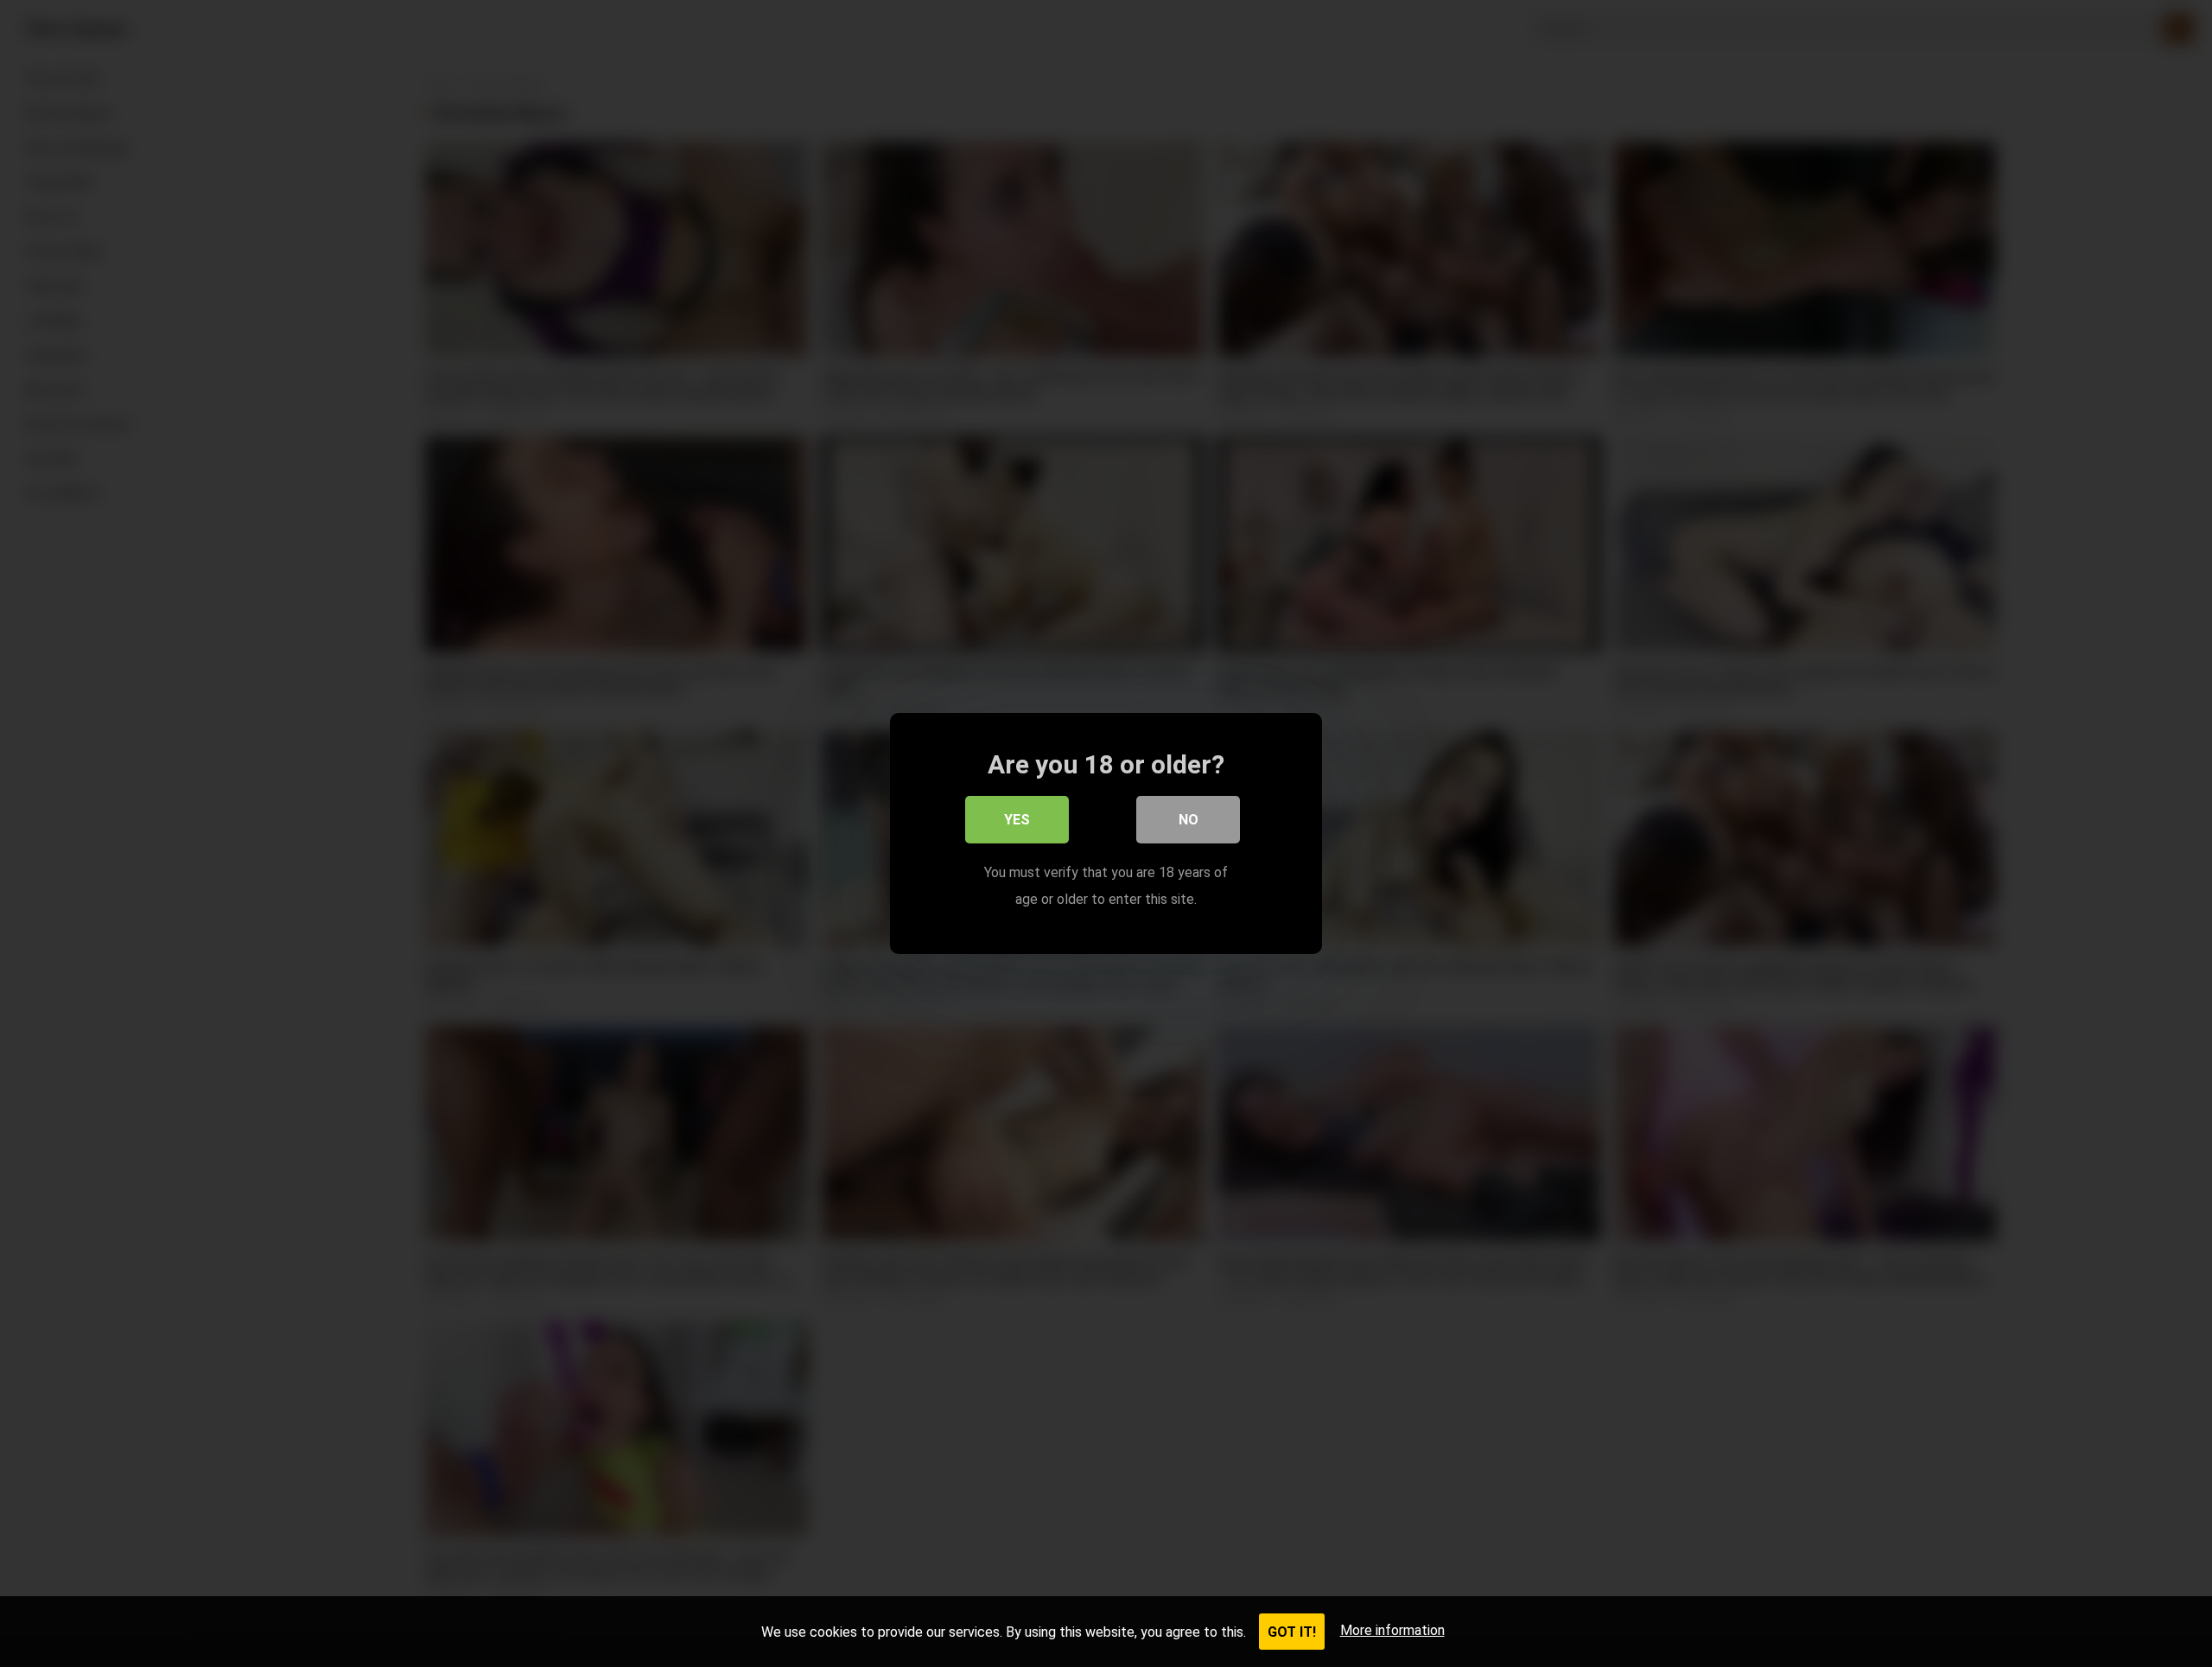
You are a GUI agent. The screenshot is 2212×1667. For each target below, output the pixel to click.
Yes (1017, 820)
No (1189, 820)
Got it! (1292, 1632)
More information (1392, 1630)
